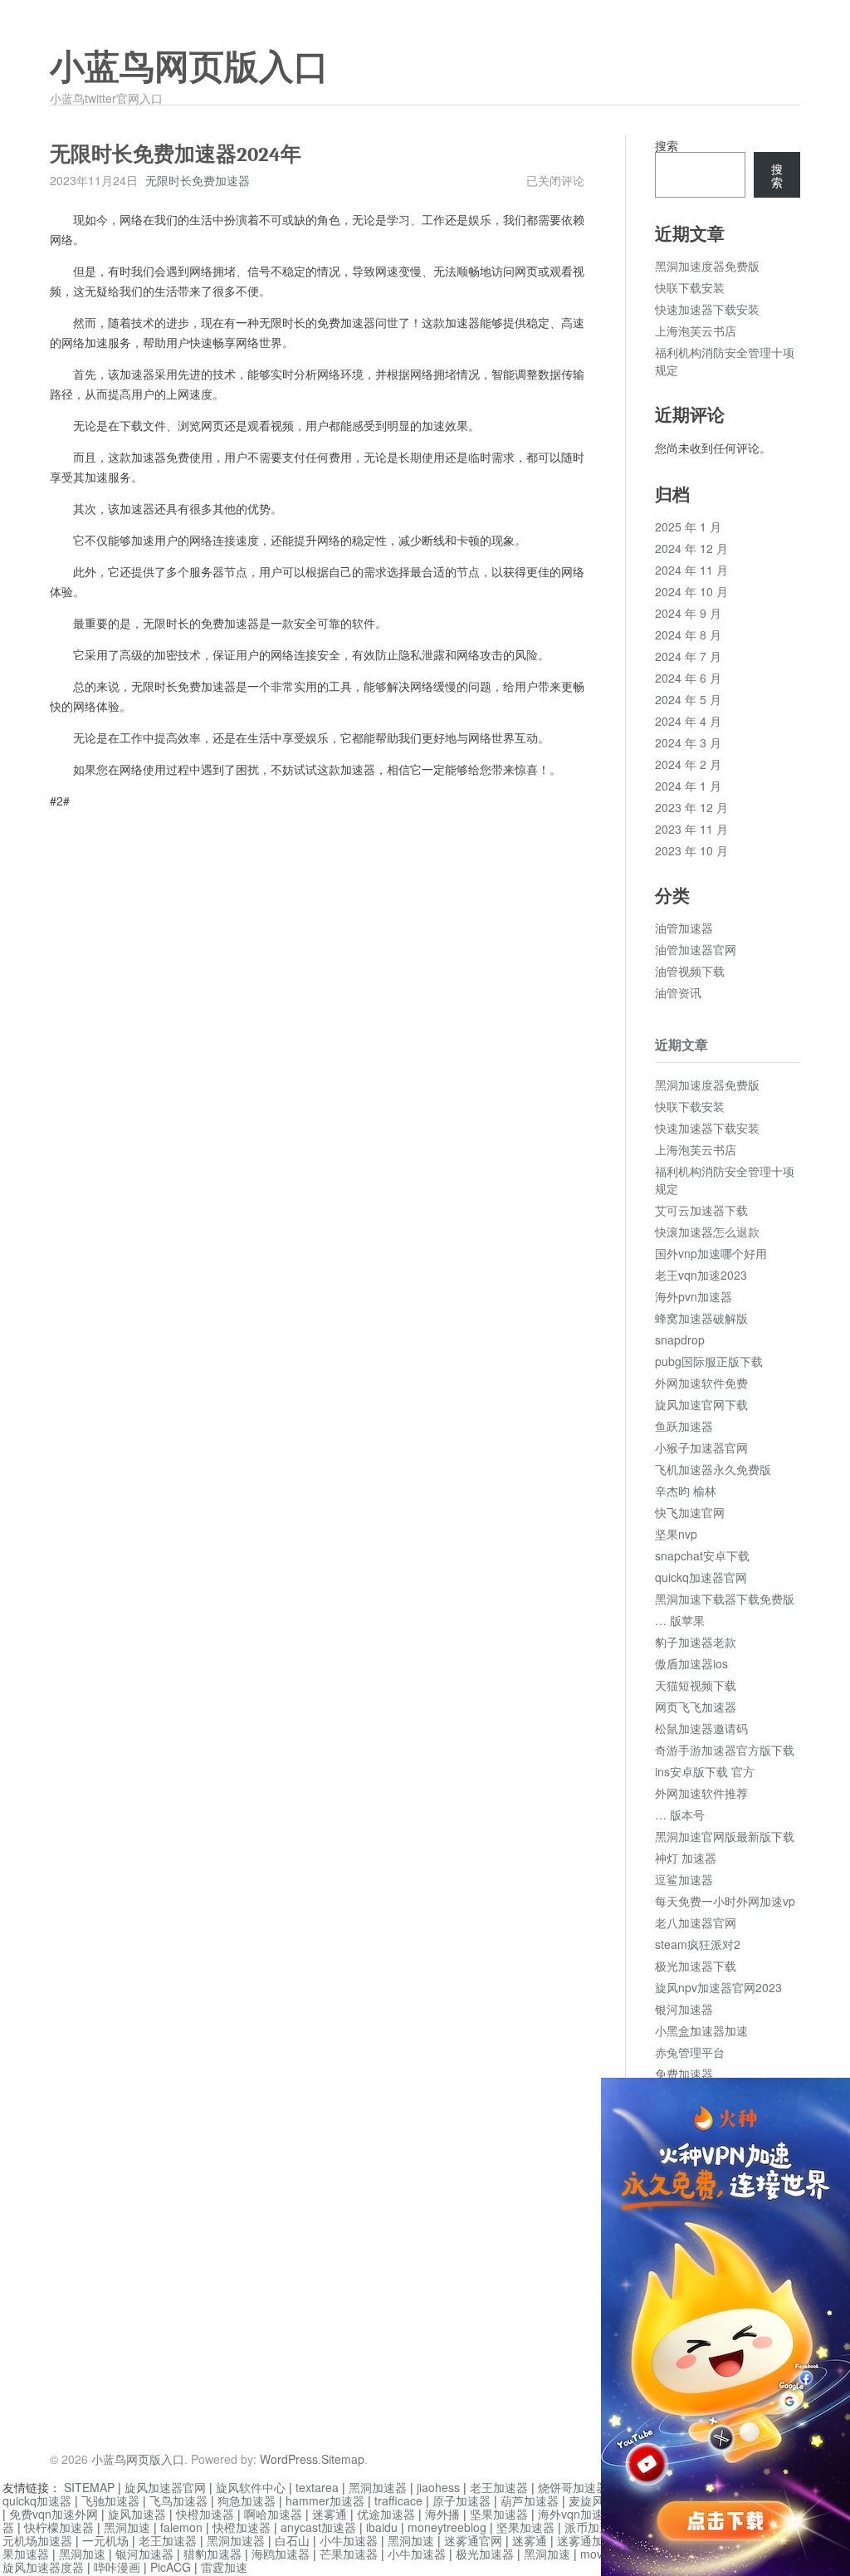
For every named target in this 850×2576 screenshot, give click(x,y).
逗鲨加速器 (684, 1879)
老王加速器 (499, 2487)
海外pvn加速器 (694, 1296)
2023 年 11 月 (691, 829)
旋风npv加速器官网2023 (718, 1987)
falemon (181, 2527)
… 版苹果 (680, 1620)
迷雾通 (330, 2514)
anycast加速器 (318, 2527)
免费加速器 (684, 2074)
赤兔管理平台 (690, 2052)
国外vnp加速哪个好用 (711, 1253)
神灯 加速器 (686, 1858)
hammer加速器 (325, 2500)
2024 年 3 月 (688, 742)
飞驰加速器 (110, 2500)
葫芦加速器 (530, 2500)
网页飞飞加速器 (696, 1707)
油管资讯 (678, 992)
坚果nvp (676, 1534)
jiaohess (438, 2487)
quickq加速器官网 (701, 1577)
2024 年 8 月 (688, 634)
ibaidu (382, 2527)
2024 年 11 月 (691, 570)
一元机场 (105, 2540)
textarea (317, 2487)
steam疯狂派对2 (698, 1944)
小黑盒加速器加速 (701, 2030)
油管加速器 (684, 928)
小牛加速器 (349, 2540)
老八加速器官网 (696, 1922)
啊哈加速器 (273, 2514)
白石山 (292, 2540)
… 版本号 (680, 1814)
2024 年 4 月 (688, 721)
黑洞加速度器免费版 (707, 266)
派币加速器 (594, 2527)
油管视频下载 (690, 971)
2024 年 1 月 (688, 786)
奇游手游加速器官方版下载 (725, 1750)
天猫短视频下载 (696, 1685)
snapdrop (680, 1339)
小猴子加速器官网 (701, 1447)
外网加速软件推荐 (701, 1793)
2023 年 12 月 (691, 807)
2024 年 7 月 (688, 656)
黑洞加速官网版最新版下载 (725, 1836)
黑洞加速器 (378, 2487)
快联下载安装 (690, 287)
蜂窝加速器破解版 (701, 1318)
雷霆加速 (224, 2567)
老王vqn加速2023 (701, 1275)
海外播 (442, 2514)
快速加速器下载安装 (707, 309)
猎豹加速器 (212, 2554)
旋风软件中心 (251, 2487)
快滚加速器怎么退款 (707, 1232)
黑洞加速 (127, 2527)
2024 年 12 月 (691, 548)
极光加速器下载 (696, 1966)
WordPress (289, 2459)
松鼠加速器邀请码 (701, 1728)
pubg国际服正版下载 (709, 1361)
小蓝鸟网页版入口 (189, 67)
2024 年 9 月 (688, 613)
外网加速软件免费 (701, 1383)
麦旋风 (586, 2500)
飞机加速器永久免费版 (713, 1469)
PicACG (171, 2567)
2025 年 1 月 (688, 526)
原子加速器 (462, 2500)
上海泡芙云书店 (696, 331)
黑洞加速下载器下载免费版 (725, 1599)
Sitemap (343, 2459)
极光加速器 (485, 2554)
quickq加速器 (37, 2500)
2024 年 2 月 (688, 764)
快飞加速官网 (690, 1512)
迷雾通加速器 (592, 2540)
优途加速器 (386, 2514)
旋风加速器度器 (43, 2567)
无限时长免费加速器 (198, 180)
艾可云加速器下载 (701, 1210)
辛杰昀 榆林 (686, 1491)
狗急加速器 (247, 2500)
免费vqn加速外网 (54, 2514)
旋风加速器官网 (165, 2487)
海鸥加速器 (281, 2554)
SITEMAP (89, 2487)
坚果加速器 (499, 2514)
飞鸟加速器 (178, 2500)
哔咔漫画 (117, 2567)
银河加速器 (684, 2009)
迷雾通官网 (473, 2540)
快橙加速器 (205, 2514)
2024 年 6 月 (688, 678)
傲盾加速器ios (691, 1663)
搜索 (667, 145)
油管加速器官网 (696, 949)
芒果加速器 (349, 2554)
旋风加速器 (137, 2514)
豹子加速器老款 (696, 1642)
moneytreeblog (447, 2527)
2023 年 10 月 (691, 850)
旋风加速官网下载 (701, 1404)
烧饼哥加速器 (573, 2487)
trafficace (398, 2500)
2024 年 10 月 (691, 591)
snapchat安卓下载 (702, 1555)
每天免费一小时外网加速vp (725, 1901)
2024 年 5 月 (688, 699)
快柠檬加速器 (59, 2527)
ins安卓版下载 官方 (705, 1771)
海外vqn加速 (571, 2514)
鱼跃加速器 (684, 1426)
